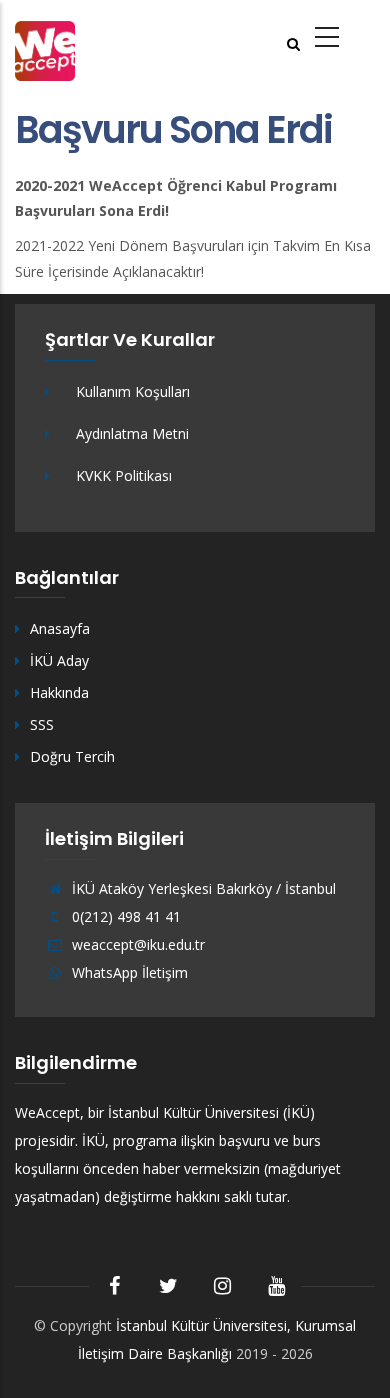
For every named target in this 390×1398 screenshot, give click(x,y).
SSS (42, 724)
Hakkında (59, 692)
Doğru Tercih (72, 756)
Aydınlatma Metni (132, 433)
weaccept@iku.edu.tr (136, 944)
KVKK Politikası (124, 475)
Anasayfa (60, 628)
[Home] (45, 48)
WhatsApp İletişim (128, 972)
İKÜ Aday (59, 660)
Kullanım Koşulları (133, 391)
